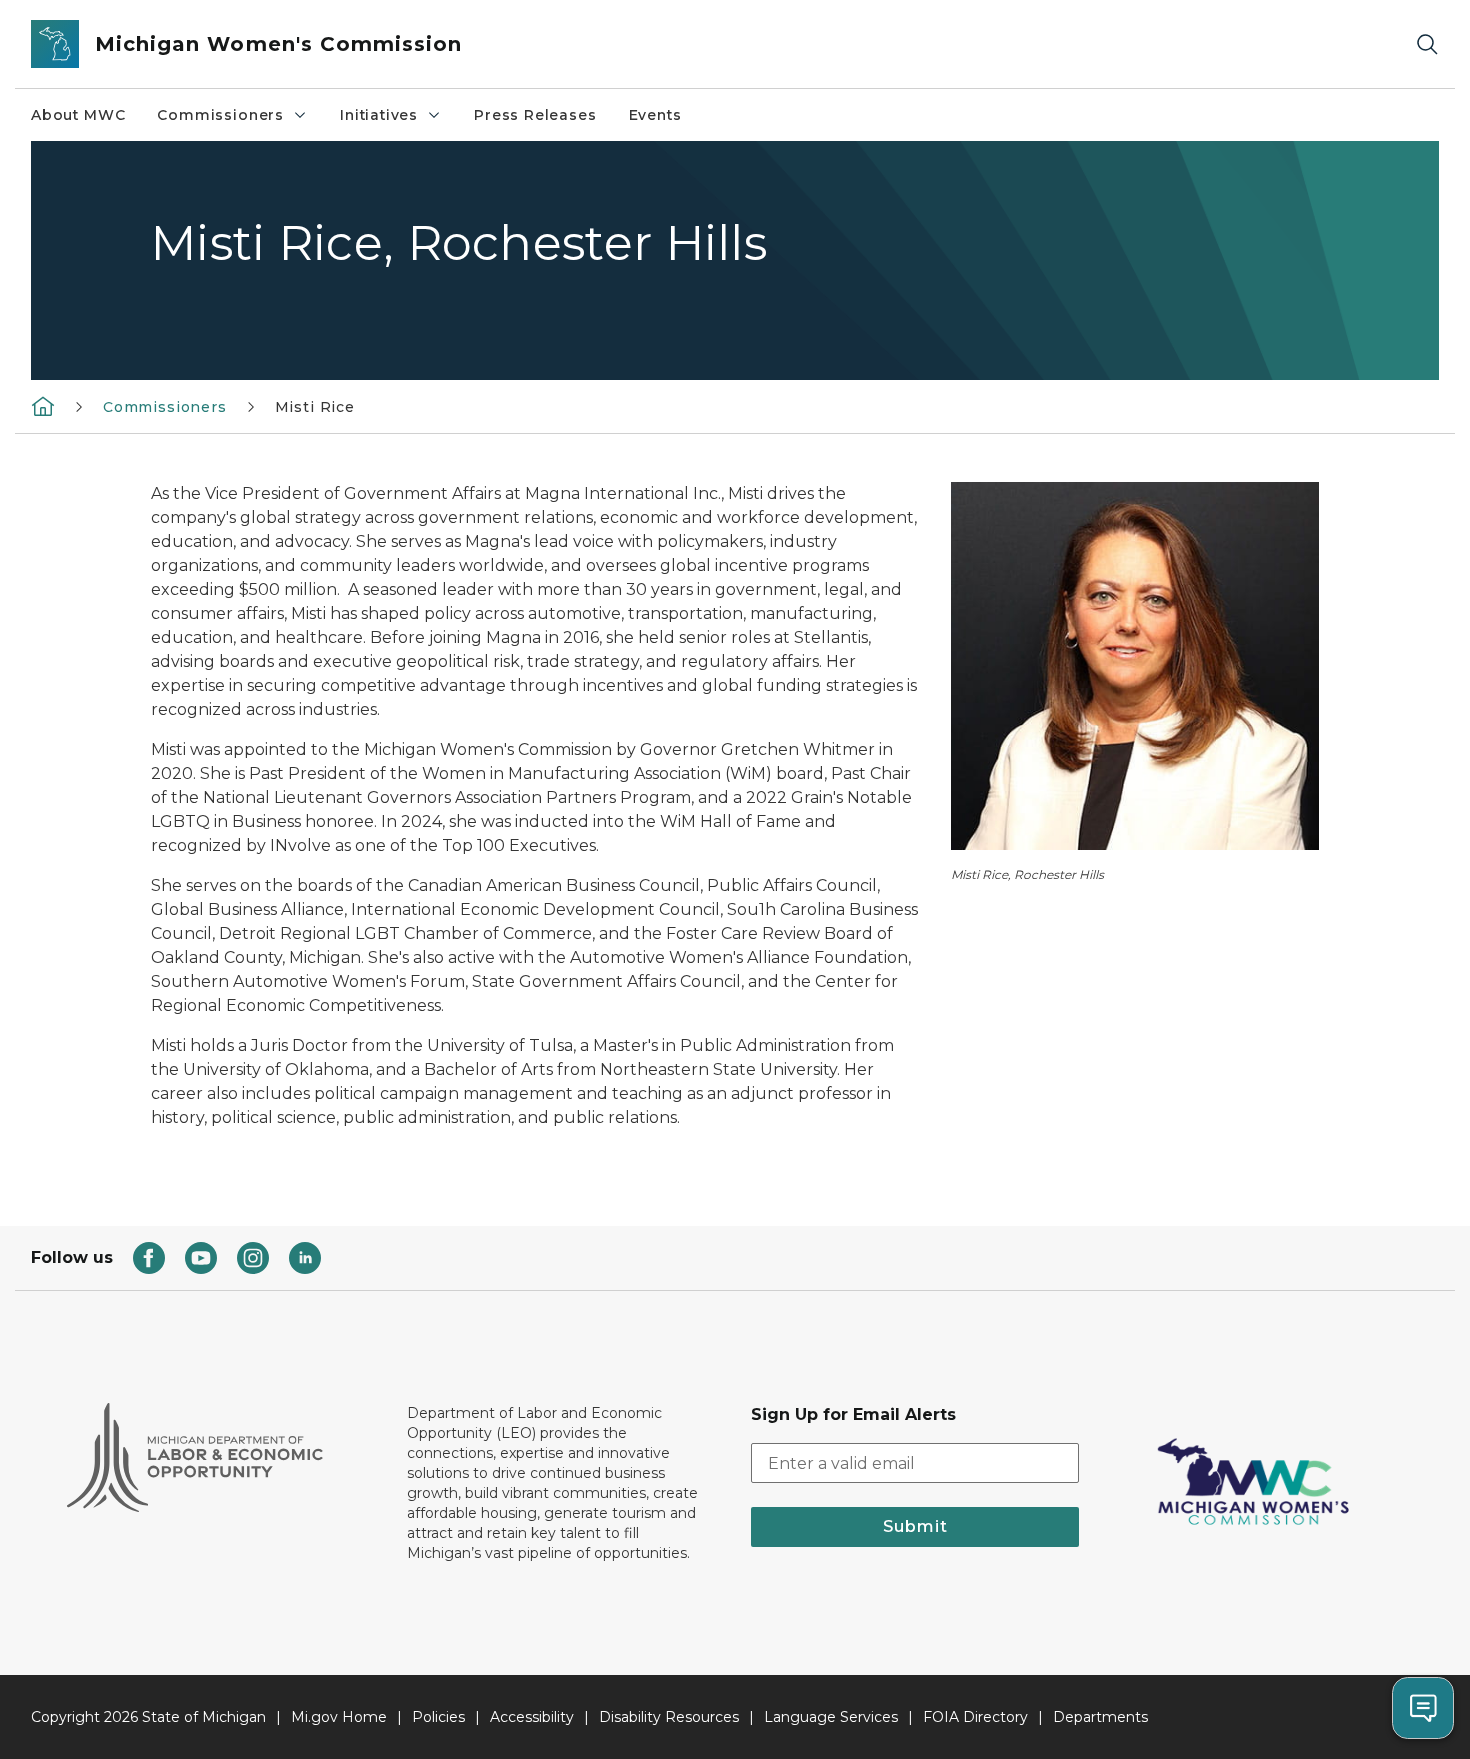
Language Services (831, 1717)
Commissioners (220, 115)
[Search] (1427, 44)
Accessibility (532, 1717)
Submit (915, 1526)
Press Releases (535, 115)
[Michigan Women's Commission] (43, 406)
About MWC (78, 115)
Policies (438, 1717)
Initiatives (379, 115)
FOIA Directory (975, 1717)
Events (655, 115)
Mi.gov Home (339, 1717)
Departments (1100, 1717)
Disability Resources (669, 1717)
